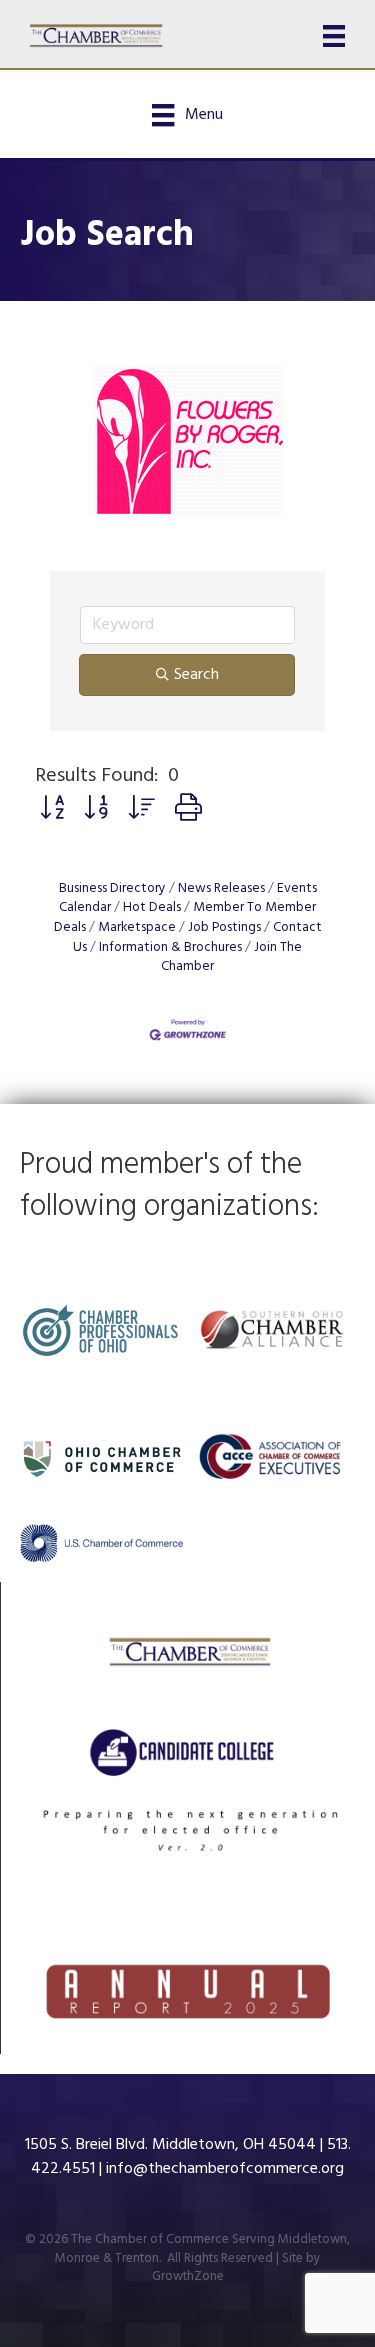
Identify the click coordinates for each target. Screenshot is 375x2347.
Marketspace (137, 927)
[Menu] (334, 36)
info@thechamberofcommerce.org (225, 2169)
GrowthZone (188, 2276)
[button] (52, 810)
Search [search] (196, 675)
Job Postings (224, 927)
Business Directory (112, 888)
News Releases (221, 888)
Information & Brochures (170, 947)
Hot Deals (152, 907)
